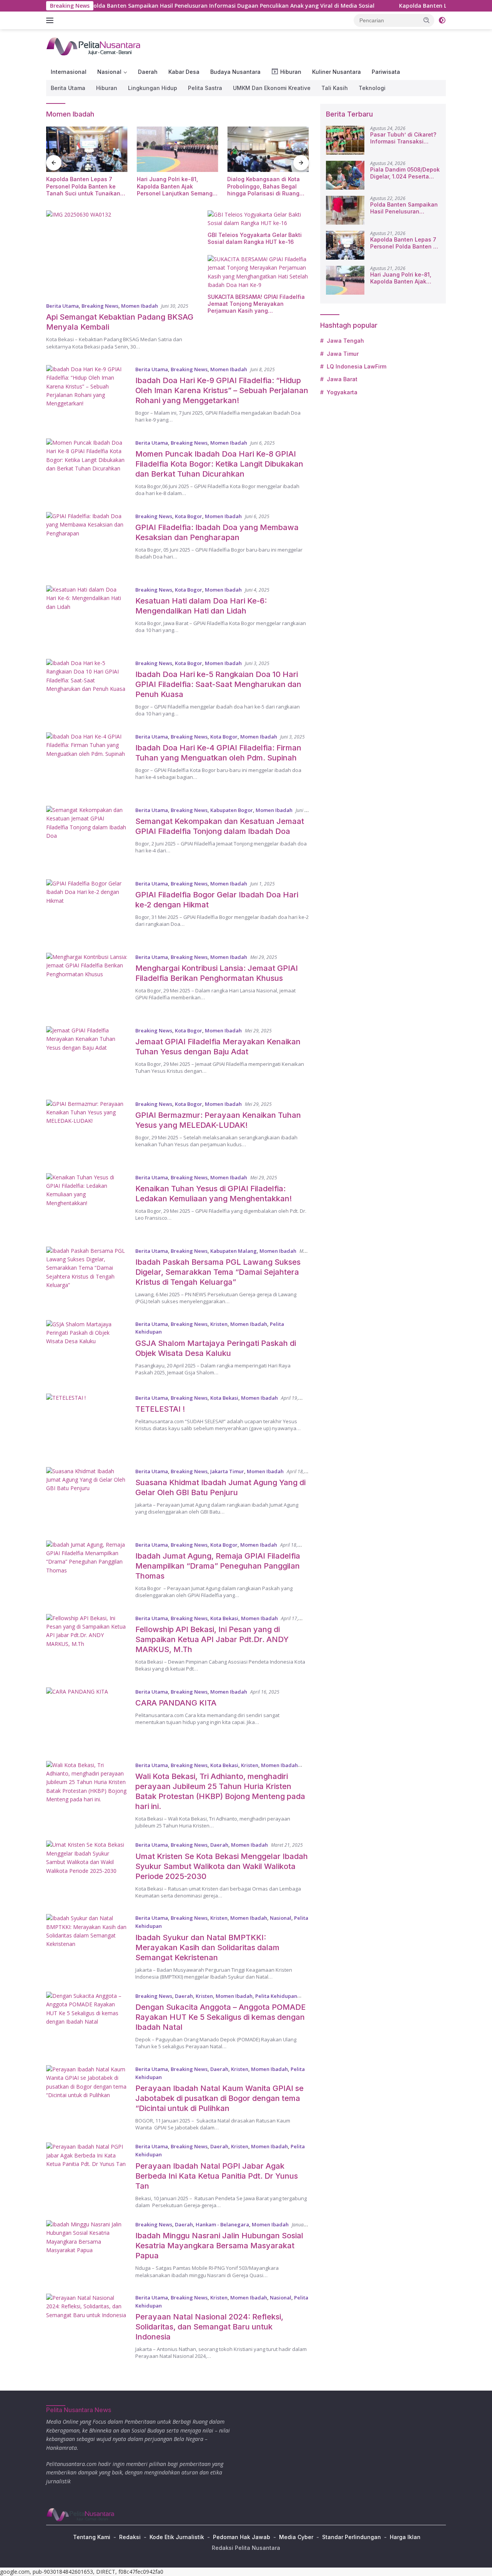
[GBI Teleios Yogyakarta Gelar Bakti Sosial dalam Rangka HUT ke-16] (258, 219)
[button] (427, 20)
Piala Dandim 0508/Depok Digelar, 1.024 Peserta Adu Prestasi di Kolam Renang (405, 173)
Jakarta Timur (227, 1471)
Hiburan (107, 88)
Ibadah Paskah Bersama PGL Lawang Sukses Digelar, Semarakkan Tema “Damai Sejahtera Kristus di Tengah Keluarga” (218, 1272)
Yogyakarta (342, 392)
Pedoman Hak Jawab (242, 2537)
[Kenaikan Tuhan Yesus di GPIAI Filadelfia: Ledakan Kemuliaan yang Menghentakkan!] (87, 1204)
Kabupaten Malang (234, 1251)
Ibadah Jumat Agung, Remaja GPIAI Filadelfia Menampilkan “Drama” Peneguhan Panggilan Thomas (218, 1566)
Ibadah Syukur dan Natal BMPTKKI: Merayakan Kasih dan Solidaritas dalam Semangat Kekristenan (207, 1947)
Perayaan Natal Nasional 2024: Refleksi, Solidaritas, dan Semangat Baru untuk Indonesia (209, 2327)
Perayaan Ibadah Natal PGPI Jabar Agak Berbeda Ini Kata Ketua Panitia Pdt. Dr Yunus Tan (217, 2176)
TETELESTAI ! (160, 1409)
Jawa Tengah (345, 341)
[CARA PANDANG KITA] (87, 1718)
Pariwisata (386, 72)
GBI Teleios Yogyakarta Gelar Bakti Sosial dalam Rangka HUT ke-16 (255, 238)
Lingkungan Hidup (153, 88)
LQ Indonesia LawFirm (357, 366)
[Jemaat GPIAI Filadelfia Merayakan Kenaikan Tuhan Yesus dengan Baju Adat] (87, 1057)
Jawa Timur (343, 354)
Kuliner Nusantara (337, 72)
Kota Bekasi (224, 1398)
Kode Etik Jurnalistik (177, 2537)
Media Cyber (296, 2537)
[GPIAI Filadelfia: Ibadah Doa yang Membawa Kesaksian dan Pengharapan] (87, 543)
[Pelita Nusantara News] (94, 46)
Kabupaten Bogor (232, 810)
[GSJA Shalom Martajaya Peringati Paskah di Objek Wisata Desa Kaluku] (87, 1351)
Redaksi (130, 2537)
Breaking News (100, 306)
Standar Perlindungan (352, 2537)
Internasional (69, 72)
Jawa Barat (342, 379)
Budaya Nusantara (235, 72)
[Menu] (51, 20)
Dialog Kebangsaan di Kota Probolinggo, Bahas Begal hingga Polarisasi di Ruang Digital (263, 186)
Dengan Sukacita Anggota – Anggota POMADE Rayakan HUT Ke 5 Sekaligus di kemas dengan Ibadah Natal (220, 2017)
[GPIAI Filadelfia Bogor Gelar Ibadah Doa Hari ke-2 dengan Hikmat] (87, 910)
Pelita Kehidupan (276, 1996)
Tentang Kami (92, 2537)
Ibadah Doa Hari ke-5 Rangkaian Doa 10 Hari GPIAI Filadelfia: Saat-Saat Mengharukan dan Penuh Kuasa (218, 684)
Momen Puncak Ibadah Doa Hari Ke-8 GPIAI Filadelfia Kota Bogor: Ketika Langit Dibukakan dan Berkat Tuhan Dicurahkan (219, 464)
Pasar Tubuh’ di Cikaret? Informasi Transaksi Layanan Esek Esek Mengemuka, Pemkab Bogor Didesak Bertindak (403, 138)
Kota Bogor (189, 516)
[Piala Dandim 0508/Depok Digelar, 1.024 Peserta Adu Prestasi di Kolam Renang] (345, 175)
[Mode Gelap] (442, 20)
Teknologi (372, 88)
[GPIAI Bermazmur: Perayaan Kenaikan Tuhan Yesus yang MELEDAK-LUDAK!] (87, 1131)
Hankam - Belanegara (222, 2224)
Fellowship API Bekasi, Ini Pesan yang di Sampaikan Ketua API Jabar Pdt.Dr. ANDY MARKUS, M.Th (212, 1639)
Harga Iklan (405, 2537)
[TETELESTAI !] (87, 1425)
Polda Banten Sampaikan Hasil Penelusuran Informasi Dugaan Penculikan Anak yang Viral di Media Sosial (165, 6)
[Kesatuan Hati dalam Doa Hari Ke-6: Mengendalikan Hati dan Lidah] (87, 616)
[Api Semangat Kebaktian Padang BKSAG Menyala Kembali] (122, 253)
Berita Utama (68, 88)
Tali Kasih (335, 88)
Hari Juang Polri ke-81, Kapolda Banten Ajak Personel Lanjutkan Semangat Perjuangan (177, 186)
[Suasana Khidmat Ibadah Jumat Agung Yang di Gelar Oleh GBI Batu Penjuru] (87, 1498)
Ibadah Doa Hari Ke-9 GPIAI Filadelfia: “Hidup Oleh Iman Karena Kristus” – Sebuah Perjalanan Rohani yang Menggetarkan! (222, 390)
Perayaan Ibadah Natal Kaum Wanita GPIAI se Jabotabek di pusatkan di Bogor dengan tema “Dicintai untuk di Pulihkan (219, 2098)
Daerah (148, 72)
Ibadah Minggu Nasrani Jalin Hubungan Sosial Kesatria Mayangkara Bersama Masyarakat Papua (219, 2246)
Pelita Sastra (205, 88)
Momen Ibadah (140, 306)
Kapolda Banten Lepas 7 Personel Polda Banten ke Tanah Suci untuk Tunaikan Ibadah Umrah (83, 186)
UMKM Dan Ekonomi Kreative (272, 88)
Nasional (109, 72)
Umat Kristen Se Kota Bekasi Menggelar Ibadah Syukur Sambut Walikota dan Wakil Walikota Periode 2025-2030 (222, 1866)
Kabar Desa (184, 72)
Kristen (219, 1324)
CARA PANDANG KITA (176, 1703)
